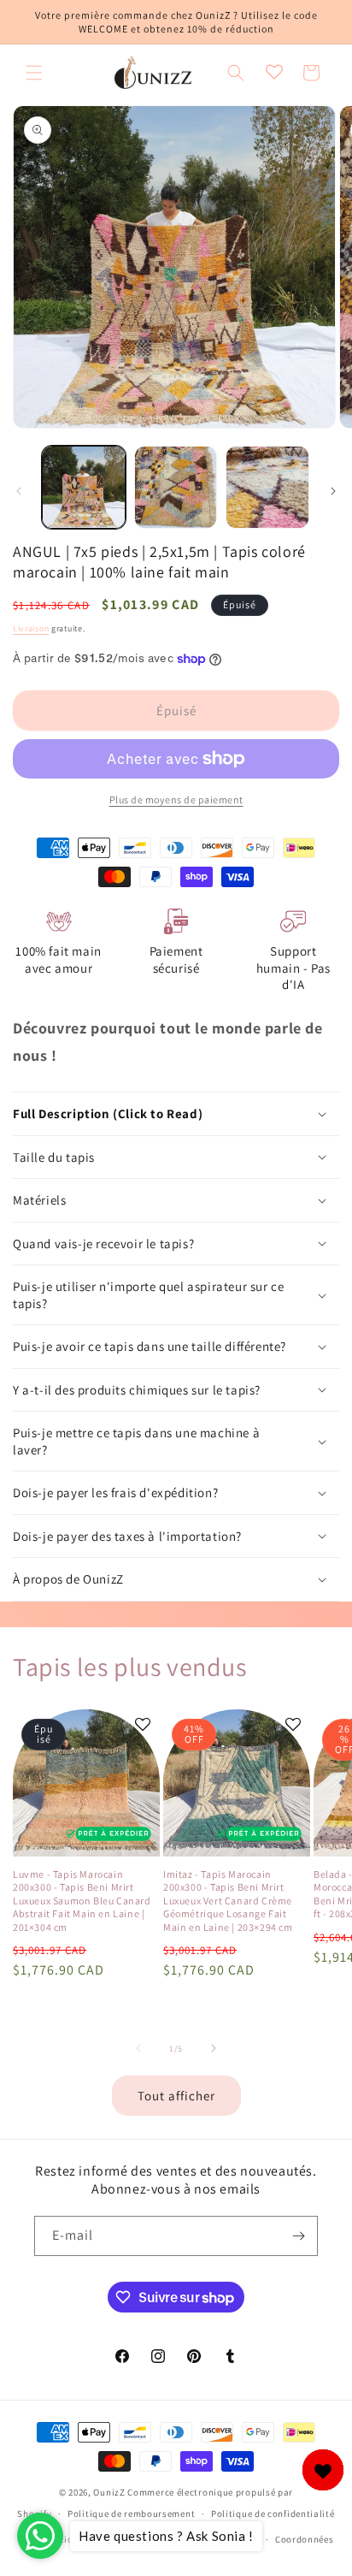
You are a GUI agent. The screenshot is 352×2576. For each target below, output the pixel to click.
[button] (34, 73)
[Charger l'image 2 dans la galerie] (176, 488)
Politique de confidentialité (273, 2514)
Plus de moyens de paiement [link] (176, 799)
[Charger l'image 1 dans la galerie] (84, 488)
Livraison (31, 628)
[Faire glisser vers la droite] (333, 491)
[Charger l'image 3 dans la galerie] (267, 488)
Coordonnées (305, 2539)
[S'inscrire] (298, 2236)
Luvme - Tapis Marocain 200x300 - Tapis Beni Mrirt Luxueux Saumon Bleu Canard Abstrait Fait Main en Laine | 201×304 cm (82, 1901)
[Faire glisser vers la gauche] (19, 491)
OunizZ (109, 2492)
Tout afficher (176, 2096)
